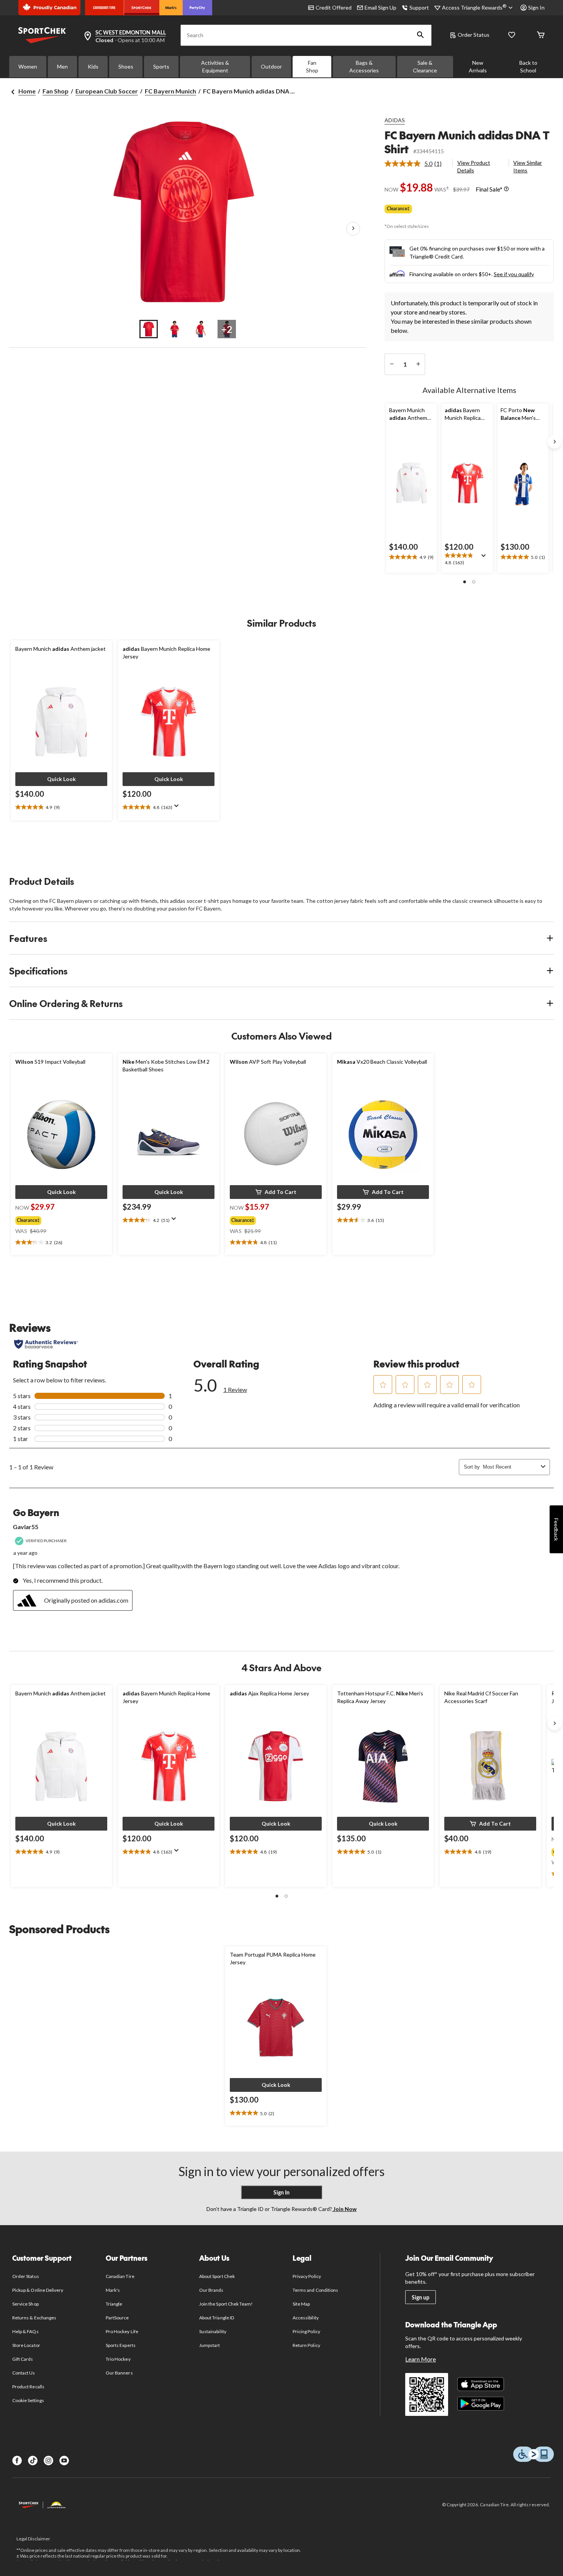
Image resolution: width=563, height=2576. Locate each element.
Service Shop (25, 2304)
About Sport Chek (217, 2276)
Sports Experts (121, 2345)
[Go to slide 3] (201, 329)
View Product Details (474, 166)
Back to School (528, 66)
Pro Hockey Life (122, 2331)
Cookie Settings (28, 2400)
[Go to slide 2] (175, 329)
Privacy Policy (307, 2276)
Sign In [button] (536, 7)
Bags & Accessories (364, 66)
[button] (421, 35)
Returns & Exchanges (34, 2318)
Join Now (344, 2209)
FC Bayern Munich (170, 91)
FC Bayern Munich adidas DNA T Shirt (467, 142)
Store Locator (26, 2345)
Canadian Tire (120, 2276)
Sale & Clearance (425, 66)
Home (27, 91)
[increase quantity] (418, 364)
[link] (416, 164)
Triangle (114, 2304)
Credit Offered (334, 7)
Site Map (301, 2304)
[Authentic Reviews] (46, 1344)
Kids (93, 66)
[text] (412, 557)
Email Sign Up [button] (381, 7)
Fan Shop (312, 66)
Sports (161, 66)
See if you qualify (514, 274)
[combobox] (510, 1467)
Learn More (421, 2359)
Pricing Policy (306, 2331)
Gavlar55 (26, 1527)
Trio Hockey (118, 2359)
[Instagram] (48, 2461)
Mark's (113, 2290)
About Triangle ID (217, 2318)
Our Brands (211, 2290)
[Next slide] (555, 442)
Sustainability (213, 2331)
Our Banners (119, 2373)
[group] (54, 1219)
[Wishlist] (512, 35)
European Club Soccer (107, 91)
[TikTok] (33, 2461)
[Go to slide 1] (149, 329)
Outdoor (271, 66)
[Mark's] (171, 8)
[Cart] (541, 35)
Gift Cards (23, 2359)
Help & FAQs (25, 2331)
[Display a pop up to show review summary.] (485, 558)
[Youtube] (64, 2461)
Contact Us (24, 2373)
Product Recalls (28, 2387)
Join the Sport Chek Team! (226, 2304)
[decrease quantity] (392, 364)
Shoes (126, 66)
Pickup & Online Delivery (38, 2290)
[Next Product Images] (353, 229)
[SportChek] (142, 8)
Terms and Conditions (315, 2290)
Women (28, 66)
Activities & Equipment (215, 66)
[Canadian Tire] (104, 8)
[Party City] (197, 8)
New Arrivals (478, 66)
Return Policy (306, 2345)
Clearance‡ (398, 209)
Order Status (474, 35)
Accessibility (306, 2318)
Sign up (421, 2297)
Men (62, 66)
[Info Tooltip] (506, 189)
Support (419, 7)
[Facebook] (17, 2461)
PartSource (117, 2318)
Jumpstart (209, 2345)
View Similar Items (528, 166)
